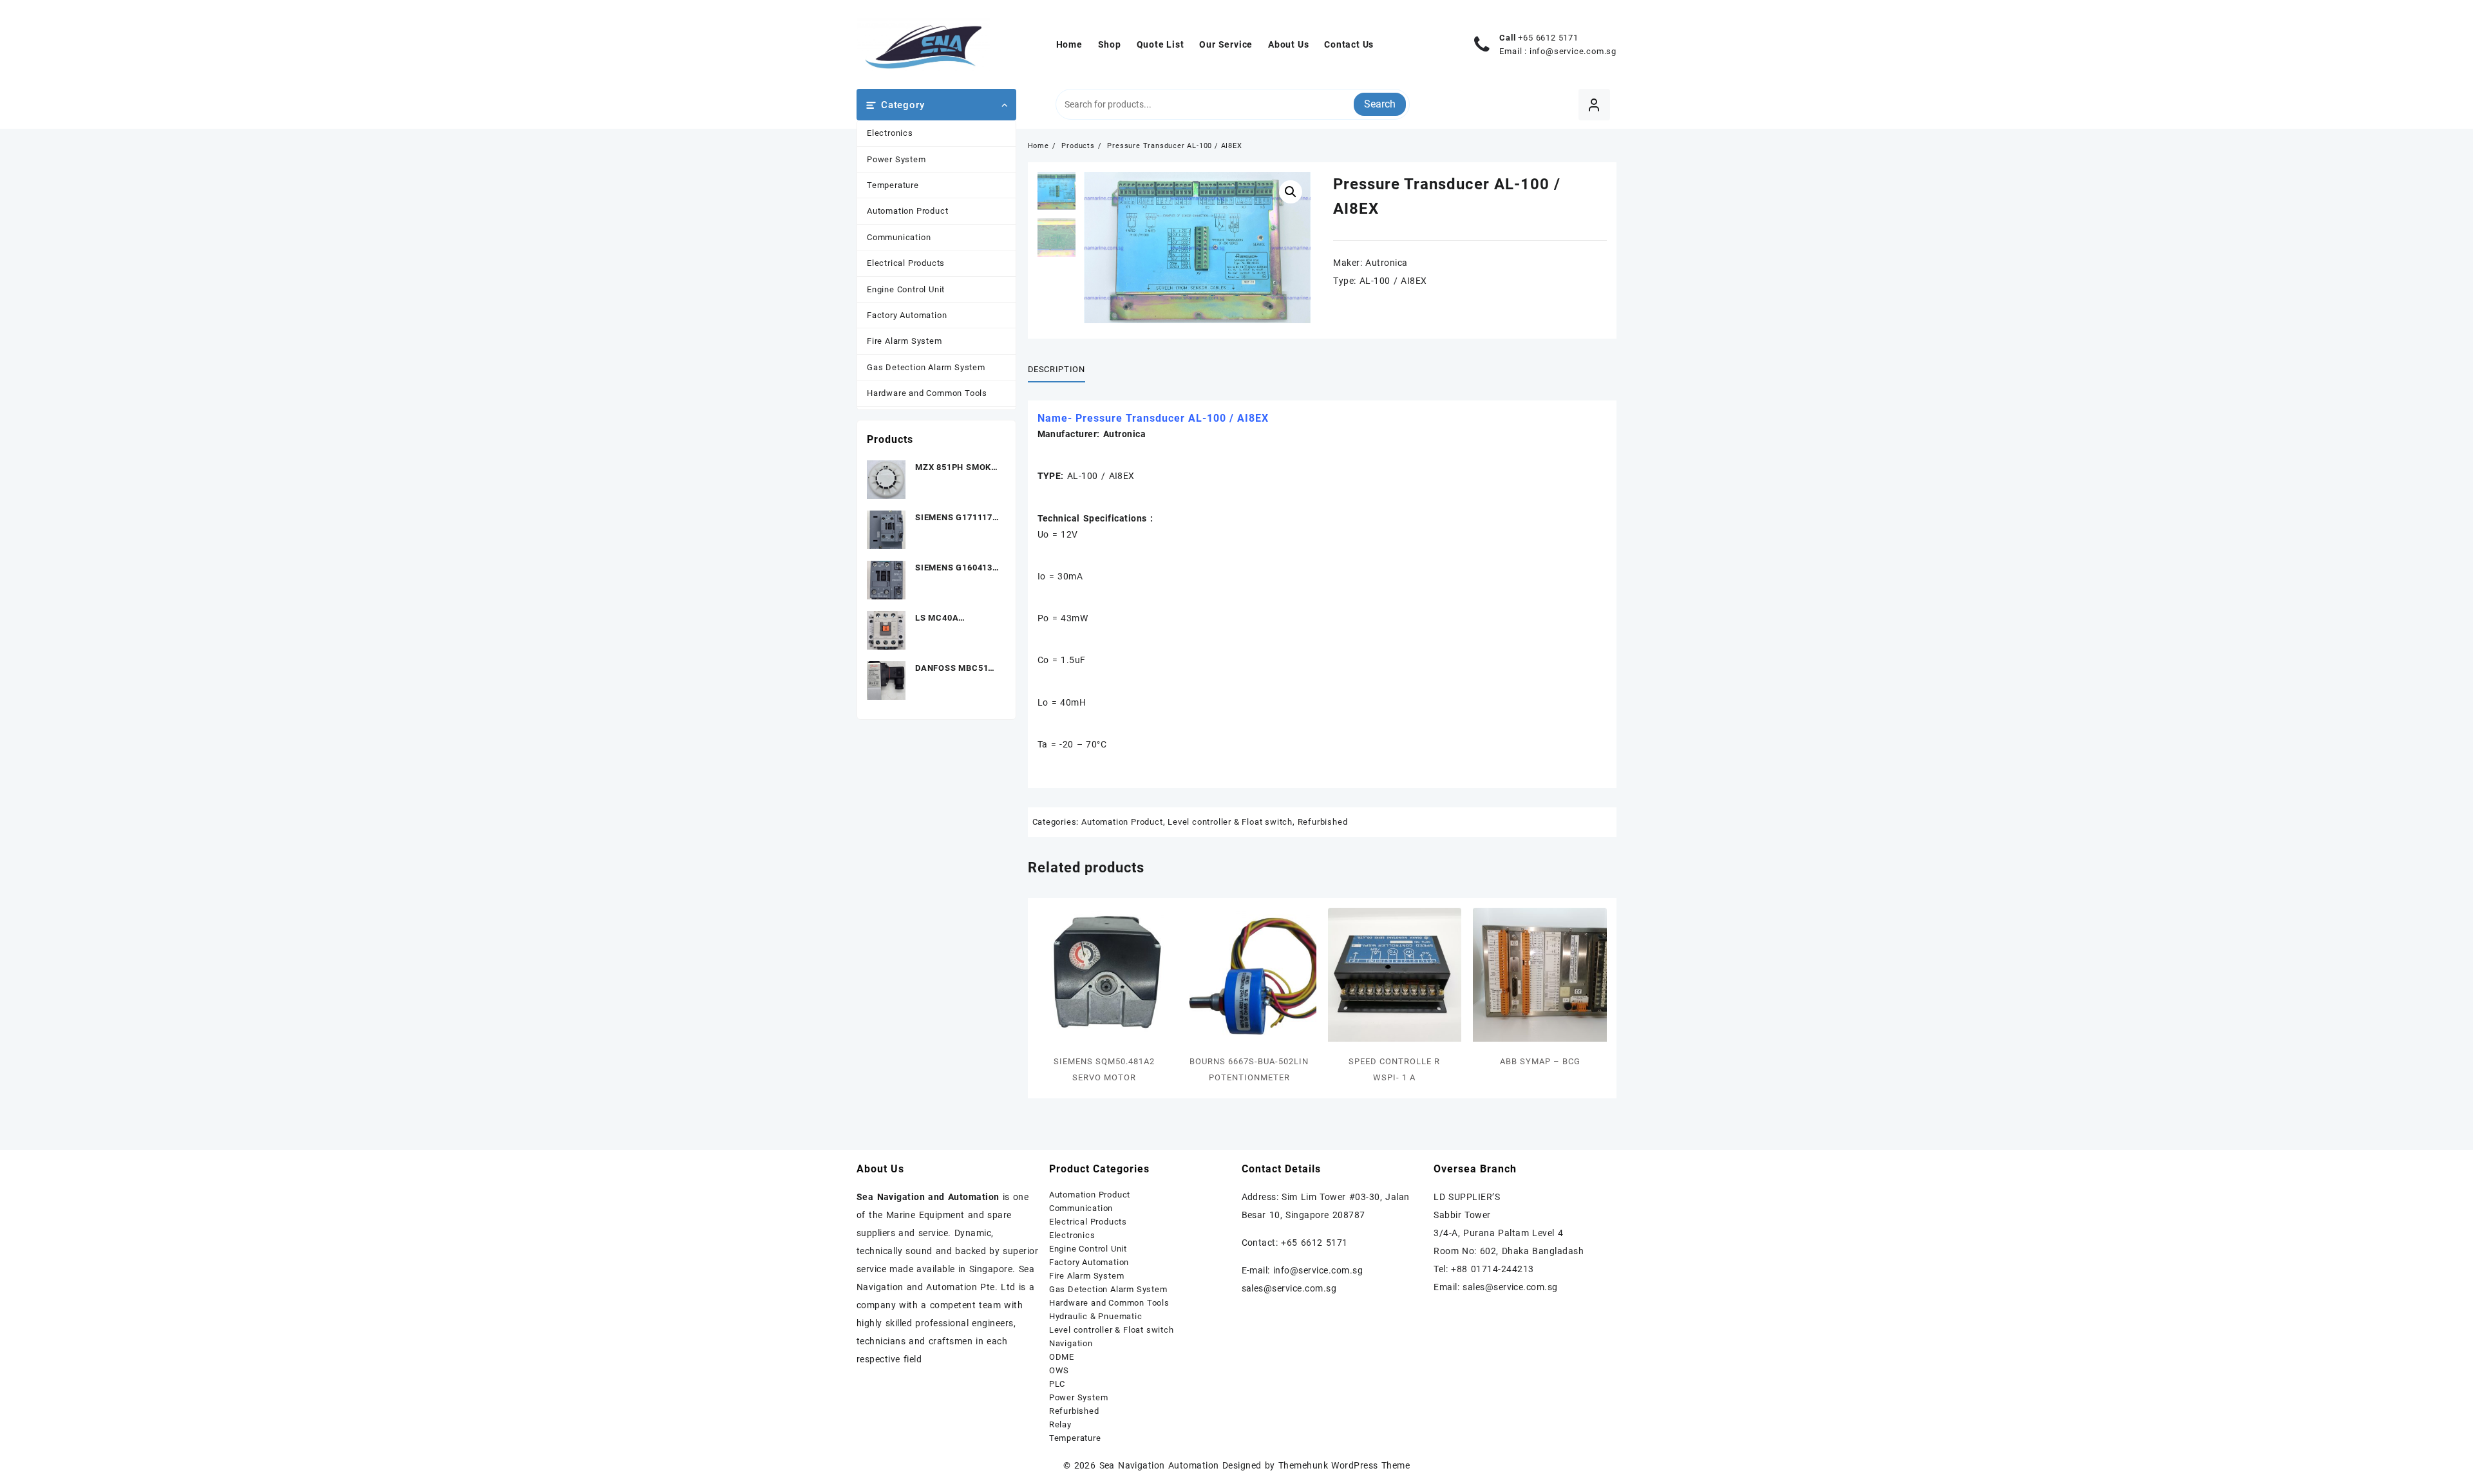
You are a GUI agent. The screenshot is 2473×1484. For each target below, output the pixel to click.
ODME (1062, 1357)
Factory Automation (907, 315)
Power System (896, 159)
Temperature (893, 185)
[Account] (1594, 105)
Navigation (1071, 1343)
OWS (1059, 1370)
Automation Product (907, 211)
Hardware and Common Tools (927, 393)
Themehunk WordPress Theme (1344, 1465)
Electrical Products (906, 263)
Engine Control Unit (906, 289)
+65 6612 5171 (1548, 38)
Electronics (890, 133)
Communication (899, 237)
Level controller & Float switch (1230, 822)
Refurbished (1323, 822)
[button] (1291, 192)
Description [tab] (1056, 369)
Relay (1060, 1424)
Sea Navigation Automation (1159, 1465)
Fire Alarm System (905, 341)
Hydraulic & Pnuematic (1096, 1316)
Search (1380, 104)
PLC (1057, 1384)
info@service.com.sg (1573, 51)
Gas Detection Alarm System (926, 367)
